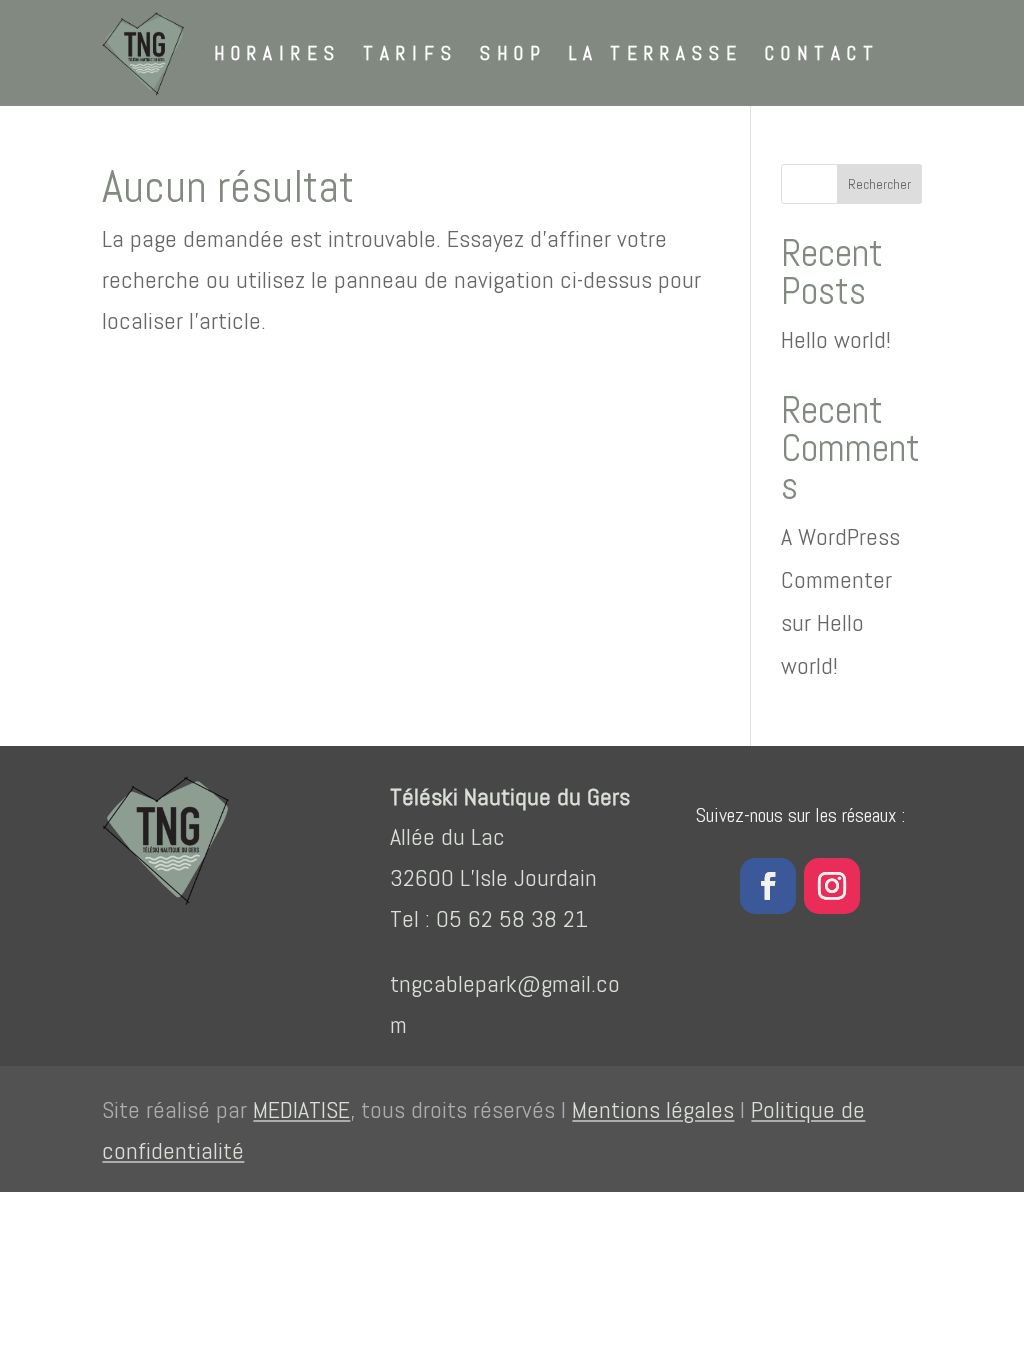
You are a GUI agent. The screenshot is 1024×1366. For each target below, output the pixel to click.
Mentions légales (653, 1109)
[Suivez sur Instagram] (832, 886)
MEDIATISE (301, 1109)
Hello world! (836, 339)
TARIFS (410, 53)
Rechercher (879, 184)
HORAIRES (277, 53)
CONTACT (822, 53)
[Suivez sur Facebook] (768, 886)
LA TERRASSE (656, 53)
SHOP (513, 53)
